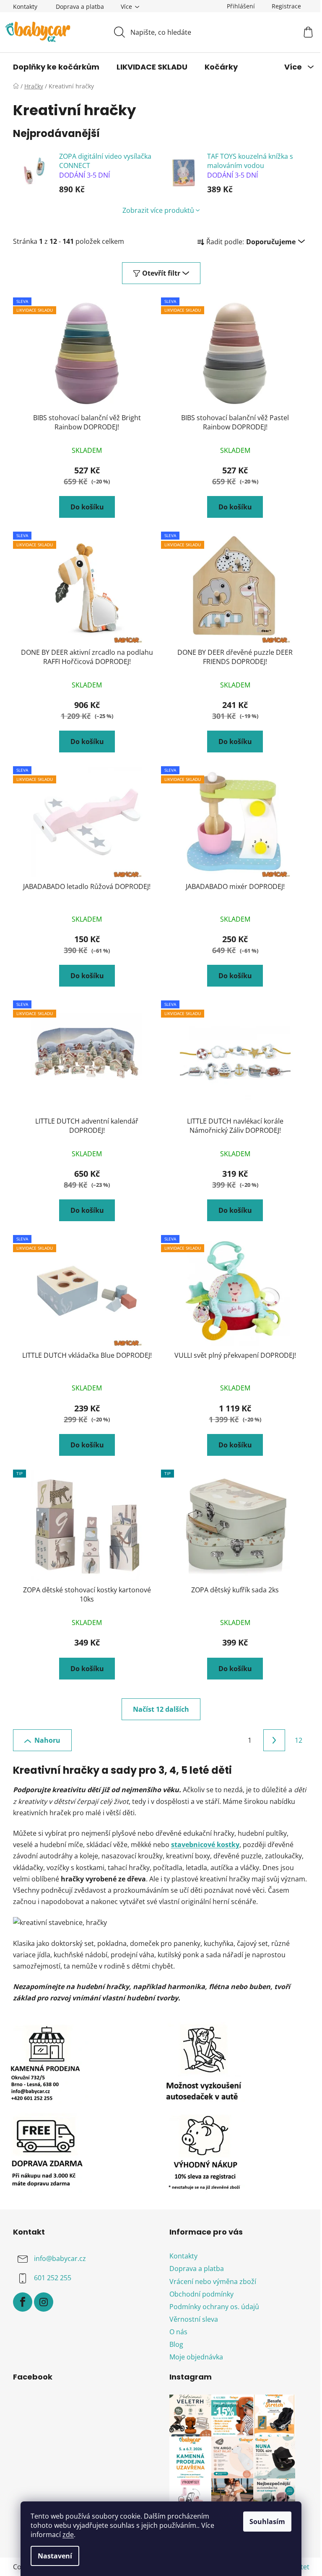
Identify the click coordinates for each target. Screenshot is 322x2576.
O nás (178, 2332)
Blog (176, 2344)
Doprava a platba (80, 6)
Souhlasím (267, 2522)
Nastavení (55, 2556)
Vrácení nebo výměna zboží (213, 2281)
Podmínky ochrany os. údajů (214, 2307)
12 (299, 1740)
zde (68, 2535)
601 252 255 (53, 2278)
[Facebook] (23, 2302)
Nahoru (47, 1740)
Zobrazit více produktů (158, 210)
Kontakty (25, 6)
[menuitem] (56, 67)
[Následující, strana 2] (274, 1740)
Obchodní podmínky (201, 2294)
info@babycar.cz (60, 2259)
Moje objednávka (196, 2357)
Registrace (286, 6)
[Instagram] (44, 2302)
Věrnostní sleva (194, 2319)
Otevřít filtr (161, 273)
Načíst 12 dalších (161, 1709)
